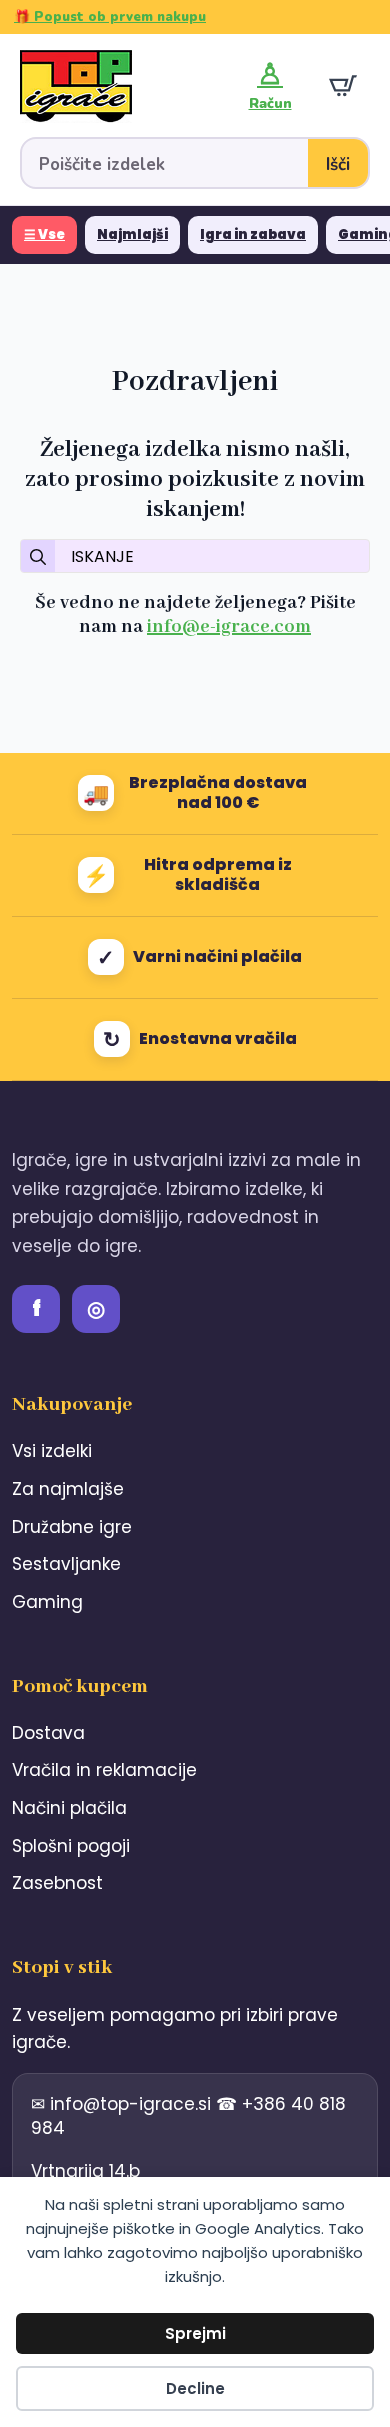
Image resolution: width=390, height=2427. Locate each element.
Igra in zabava (253, 234)
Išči (338, 164)
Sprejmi (195, 2333)
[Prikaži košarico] (343, 86)
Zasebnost (57, 1883)
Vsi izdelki (52, 1451)
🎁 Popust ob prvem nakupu (110, 17)
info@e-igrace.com (229, 627)
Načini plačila (69, 1808)
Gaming (47, 1602)
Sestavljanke (66, 1564)
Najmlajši (132, 234)
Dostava (48, 1733)
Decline (195, 2388)
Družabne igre (72, 1527)
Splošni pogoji (71, 1846)
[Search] (38, 557)
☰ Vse (44, 234)
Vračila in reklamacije (104, 1770)
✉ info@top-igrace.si (123, 2104)
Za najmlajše (68, 1489)
